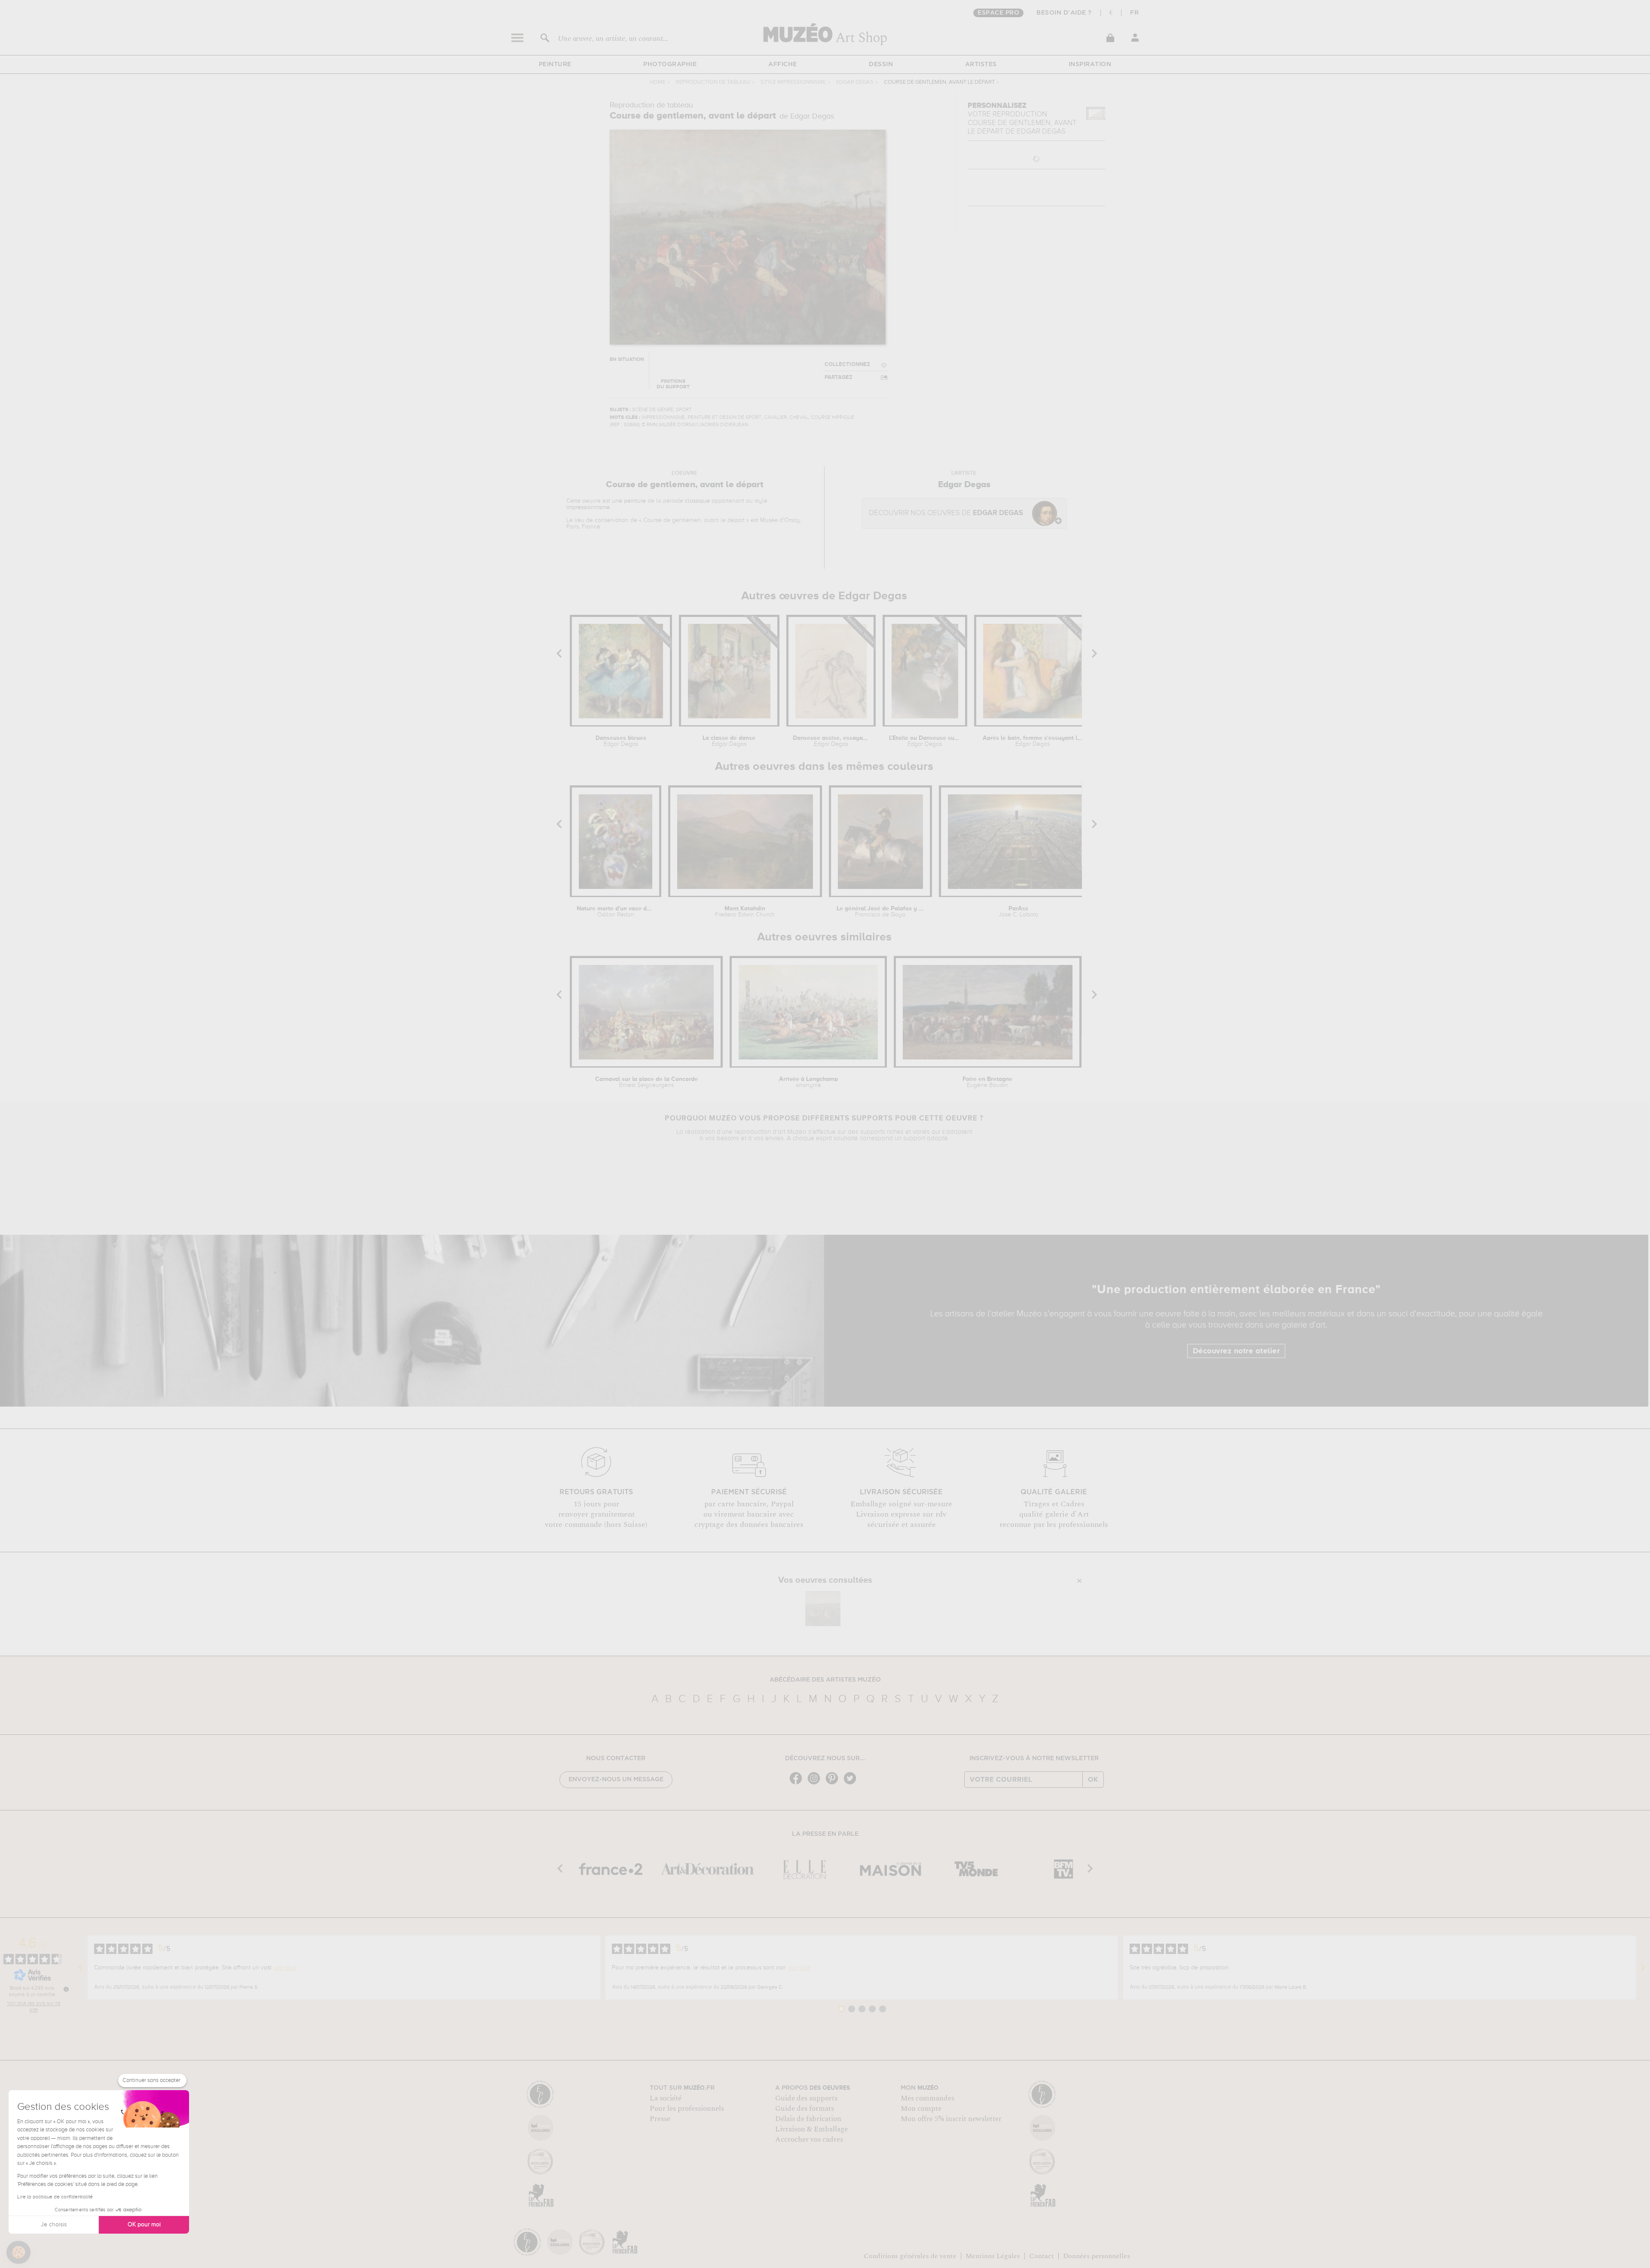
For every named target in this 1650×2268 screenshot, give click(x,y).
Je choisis (54, 2225)
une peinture (629, 501)
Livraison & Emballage (811, 2129)
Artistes (981, 64)
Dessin (881, 64)
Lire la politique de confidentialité (55, 2197)
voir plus (285, 1968)
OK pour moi (144, 2225)
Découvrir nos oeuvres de (946, 513)
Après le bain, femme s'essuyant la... (1032, 741)
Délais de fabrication (808, 2119)
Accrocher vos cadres (809, 2140)
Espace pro (998, 13)
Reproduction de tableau (713, 82)
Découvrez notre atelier (1236, 1351)
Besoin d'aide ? (1064, 13)
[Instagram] (816, 1784)
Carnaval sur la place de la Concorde (646, 1082)
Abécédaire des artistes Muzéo (825, 1680)
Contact (1042, 2256)
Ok (1093, 1780)
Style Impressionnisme (793, 82)
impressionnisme (588, 507)
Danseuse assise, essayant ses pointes (831, 741)
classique (697, 501)
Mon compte (921, 2109)
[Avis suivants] (1643, 1968)
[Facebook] (798, 1784)
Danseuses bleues (621, 741)
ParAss (1018, 912)
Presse (660, 2119)
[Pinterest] (834, 1784)
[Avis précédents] (80, 1968)
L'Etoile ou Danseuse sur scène (925, 741)
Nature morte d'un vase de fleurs (616, 912)
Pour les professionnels (687, 2109)
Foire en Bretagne (987, 1082)
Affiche (783, 64)
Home (658, 82)
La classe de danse (729, 741)
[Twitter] (852, 1784)
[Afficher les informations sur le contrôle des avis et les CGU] (66, 1989)
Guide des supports (806, 2098)
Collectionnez (847, 365)
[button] (18, 2253)
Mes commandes (927, 2098)
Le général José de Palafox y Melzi (880, 912)
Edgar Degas (855, 82)
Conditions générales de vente (910, 2256)
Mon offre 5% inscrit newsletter (951, 2119)
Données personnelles (1097, 2256)
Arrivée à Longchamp (808, 1082)
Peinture (555, 64)
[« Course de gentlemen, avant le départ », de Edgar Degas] (823, 1609)
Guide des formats (805, 2109)
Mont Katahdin (745, 912)
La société (666, 2098)
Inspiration (1090, 64)
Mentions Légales (993, 2256)
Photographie (670, 64)
